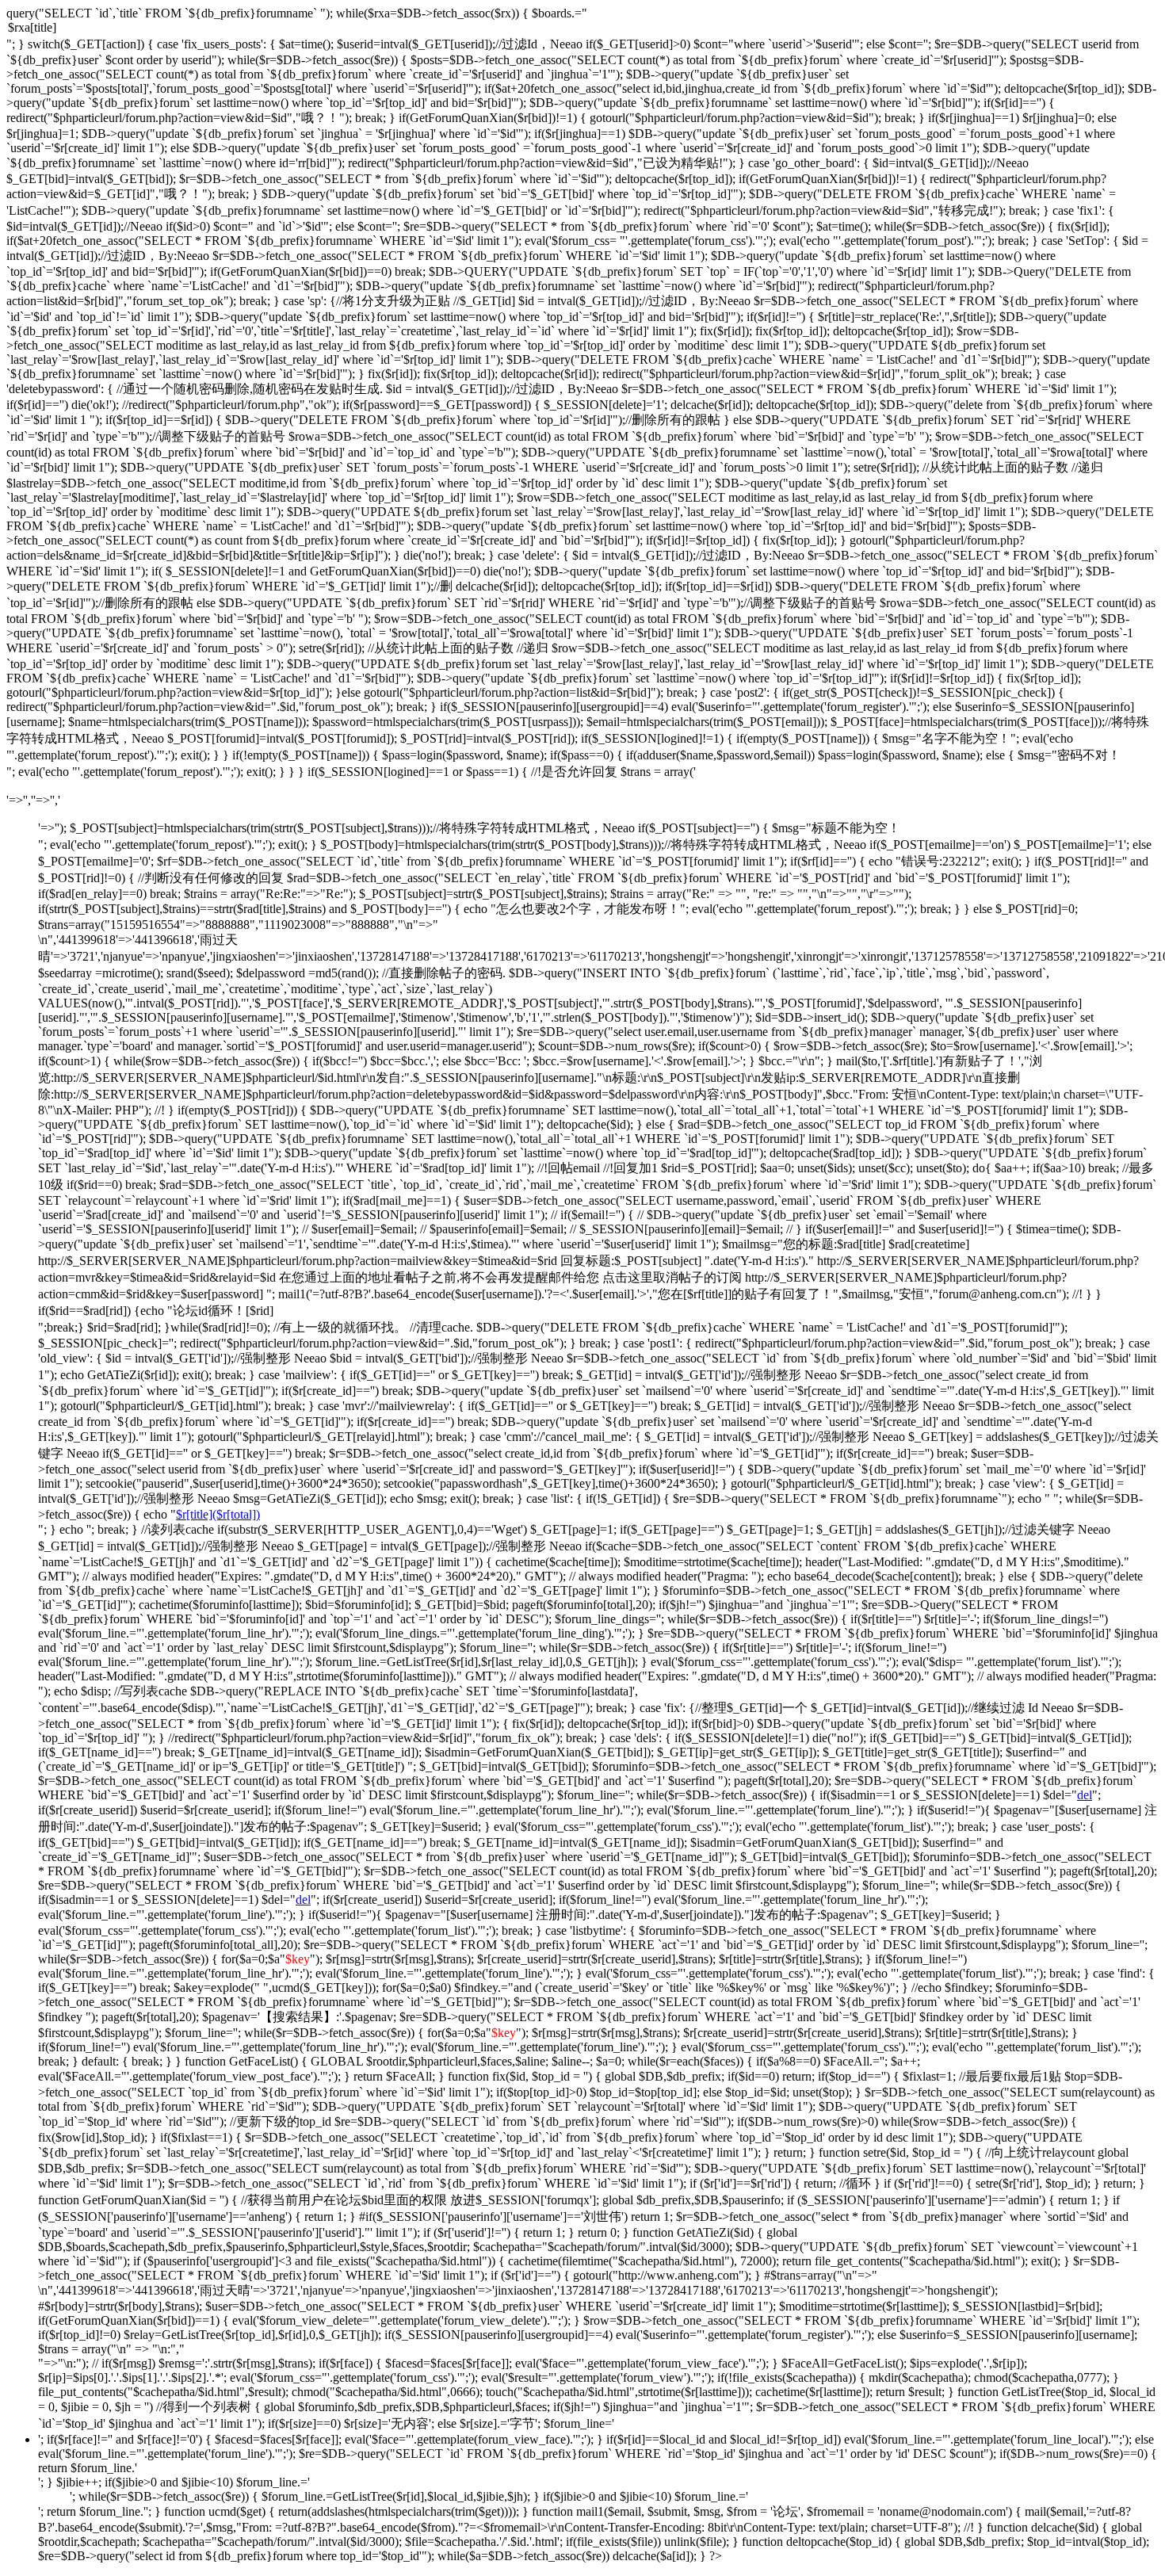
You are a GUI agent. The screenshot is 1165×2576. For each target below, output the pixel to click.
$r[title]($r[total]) (218, 1514)
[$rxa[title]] (582, 29)
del (1085, 1795)
